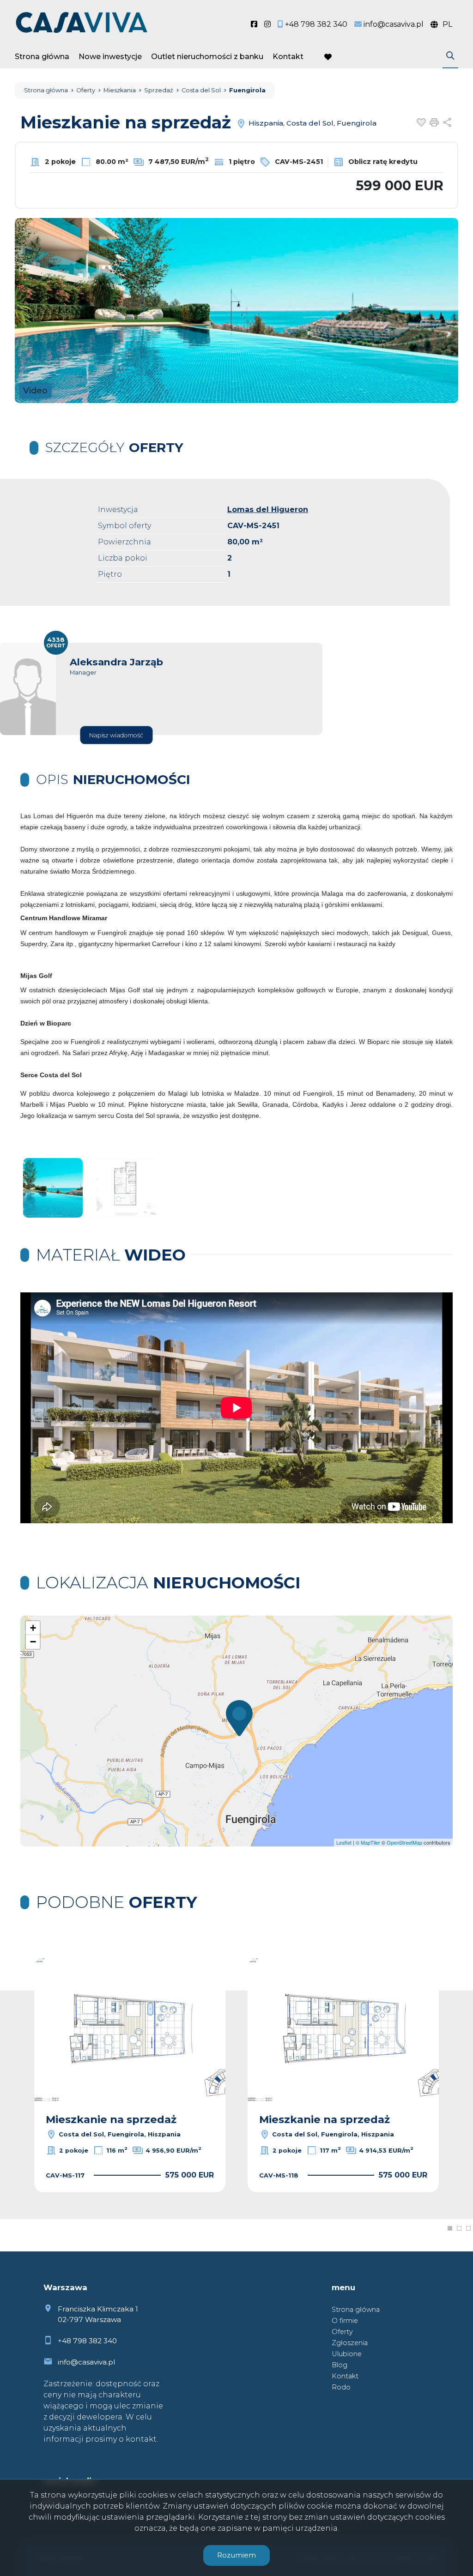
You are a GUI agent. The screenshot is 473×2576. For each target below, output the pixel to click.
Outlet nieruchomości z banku (207, 57)
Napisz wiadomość (116, 735)
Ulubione (347, 2354)
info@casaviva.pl (86, 2362)
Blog (340, 2365)
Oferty (342, 2332)
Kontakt (288, 57)
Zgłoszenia (350, 2343)
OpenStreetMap (404, 1842)
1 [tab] (450, 2228)
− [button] (33, 1642)
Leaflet (344, 1842)
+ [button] (33, 1628)
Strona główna (42, 57)
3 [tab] (468, 2228)
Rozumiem (236, 2555)
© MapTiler (368, 1842)
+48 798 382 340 (87, 2341)
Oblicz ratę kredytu (382, 162)
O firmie (345, 2321)
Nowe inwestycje (110, 57)
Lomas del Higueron (268, 510)
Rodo (341, 2387)
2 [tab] (459, 2228)
